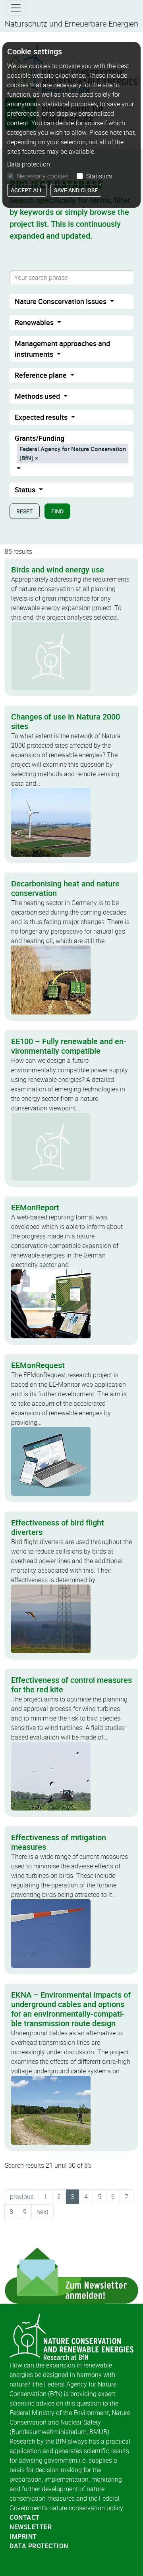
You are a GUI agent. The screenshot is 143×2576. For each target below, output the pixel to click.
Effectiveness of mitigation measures (59, 1842)
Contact (25, 2517)
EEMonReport (35, 1207)
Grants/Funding (70, 448)
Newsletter (31, 2527)
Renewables (35, 322)
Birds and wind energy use (58, 569)
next (43, 2212)
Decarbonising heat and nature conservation (65, 888)
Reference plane (42, 375)
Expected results (42, 417)
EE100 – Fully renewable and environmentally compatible (69, 1046)
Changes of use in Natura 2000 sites (66, 721)
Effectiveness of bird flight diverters (58, 1527)
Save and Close (76, 190)
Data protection (39, 2546)
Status (26, 490)
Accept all (27, 190)
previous (22, 2197)
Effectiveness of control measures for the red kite (71, 1685)
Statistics (99, 176)
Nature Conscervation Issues (61, 301)
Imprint (23, 2536)
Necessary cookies (43, 176)
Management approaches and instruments (62, 349)
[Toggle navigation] (16, 8)
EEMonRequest (38, 1365)
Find (57, 511)
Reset (25, 511)
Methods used (38, 396)
